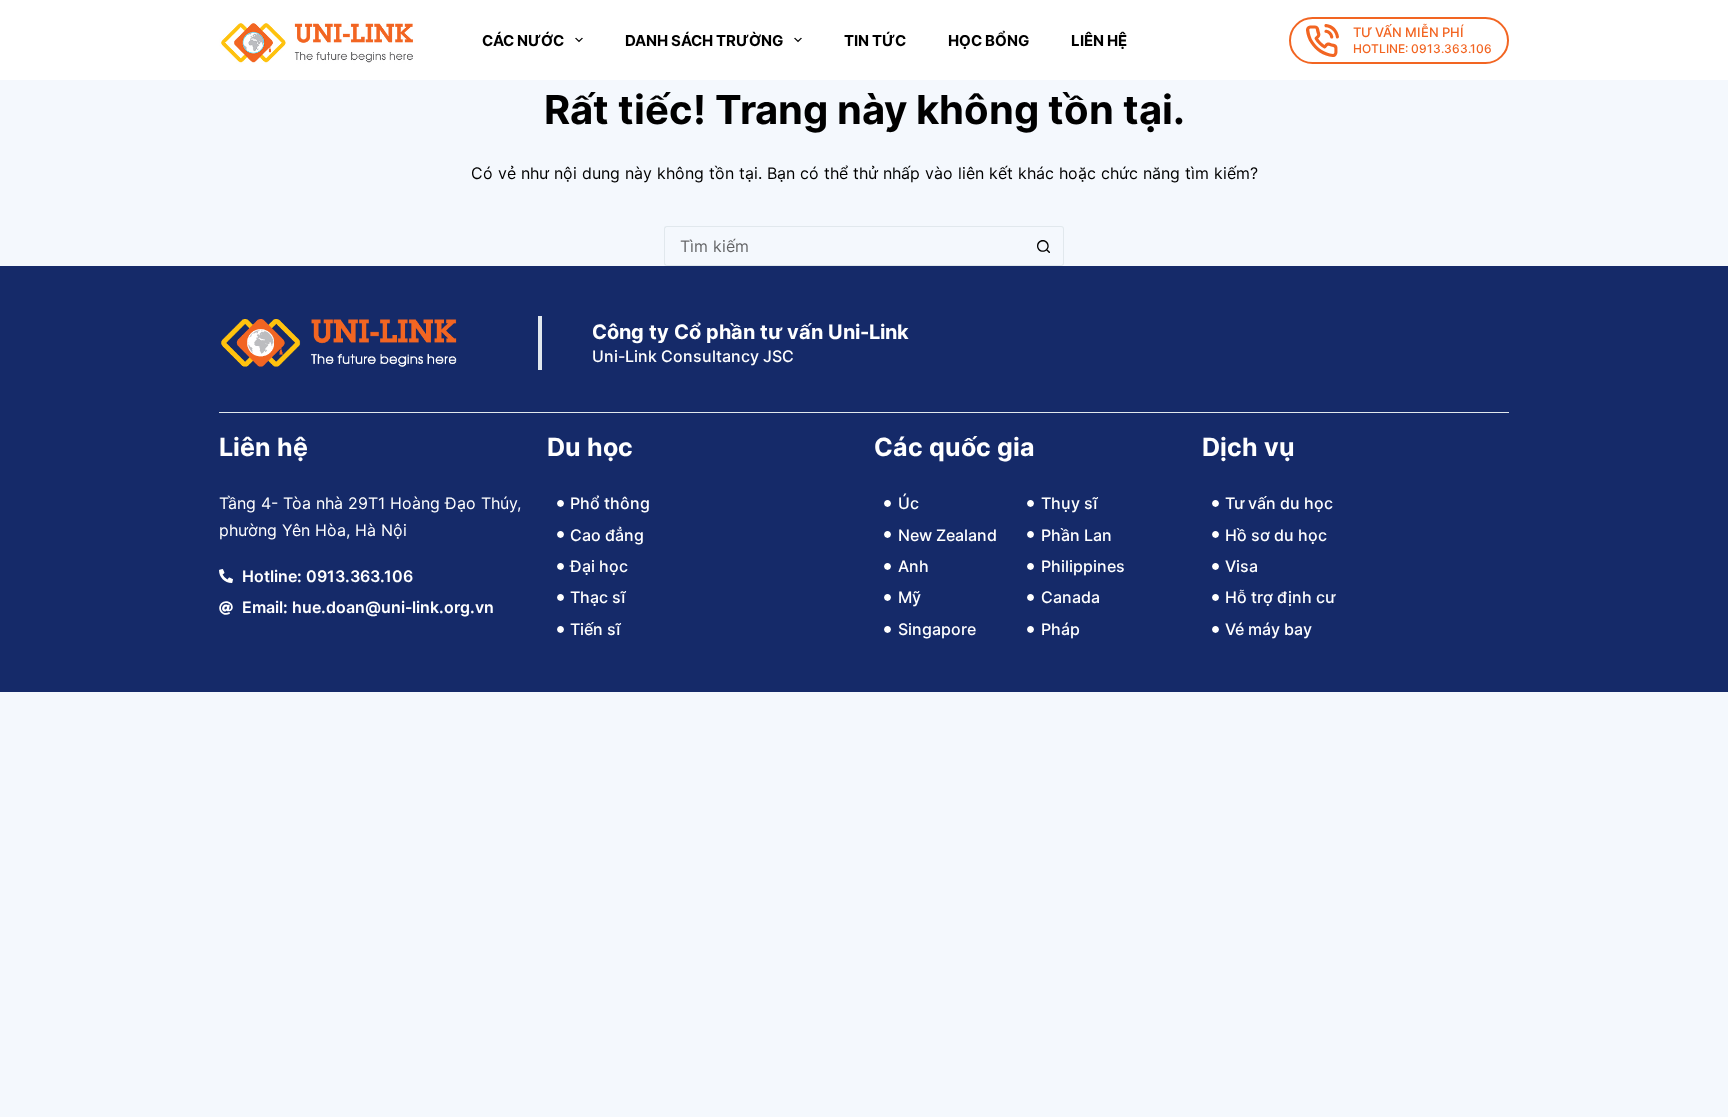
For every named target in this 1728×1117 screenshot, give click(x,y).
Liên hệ (1099, 40)
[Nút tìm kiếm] (1044, 246)
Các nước (523, 40)
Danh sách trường (704, 40)
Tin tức (875, 40)
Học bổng (988, 40)
